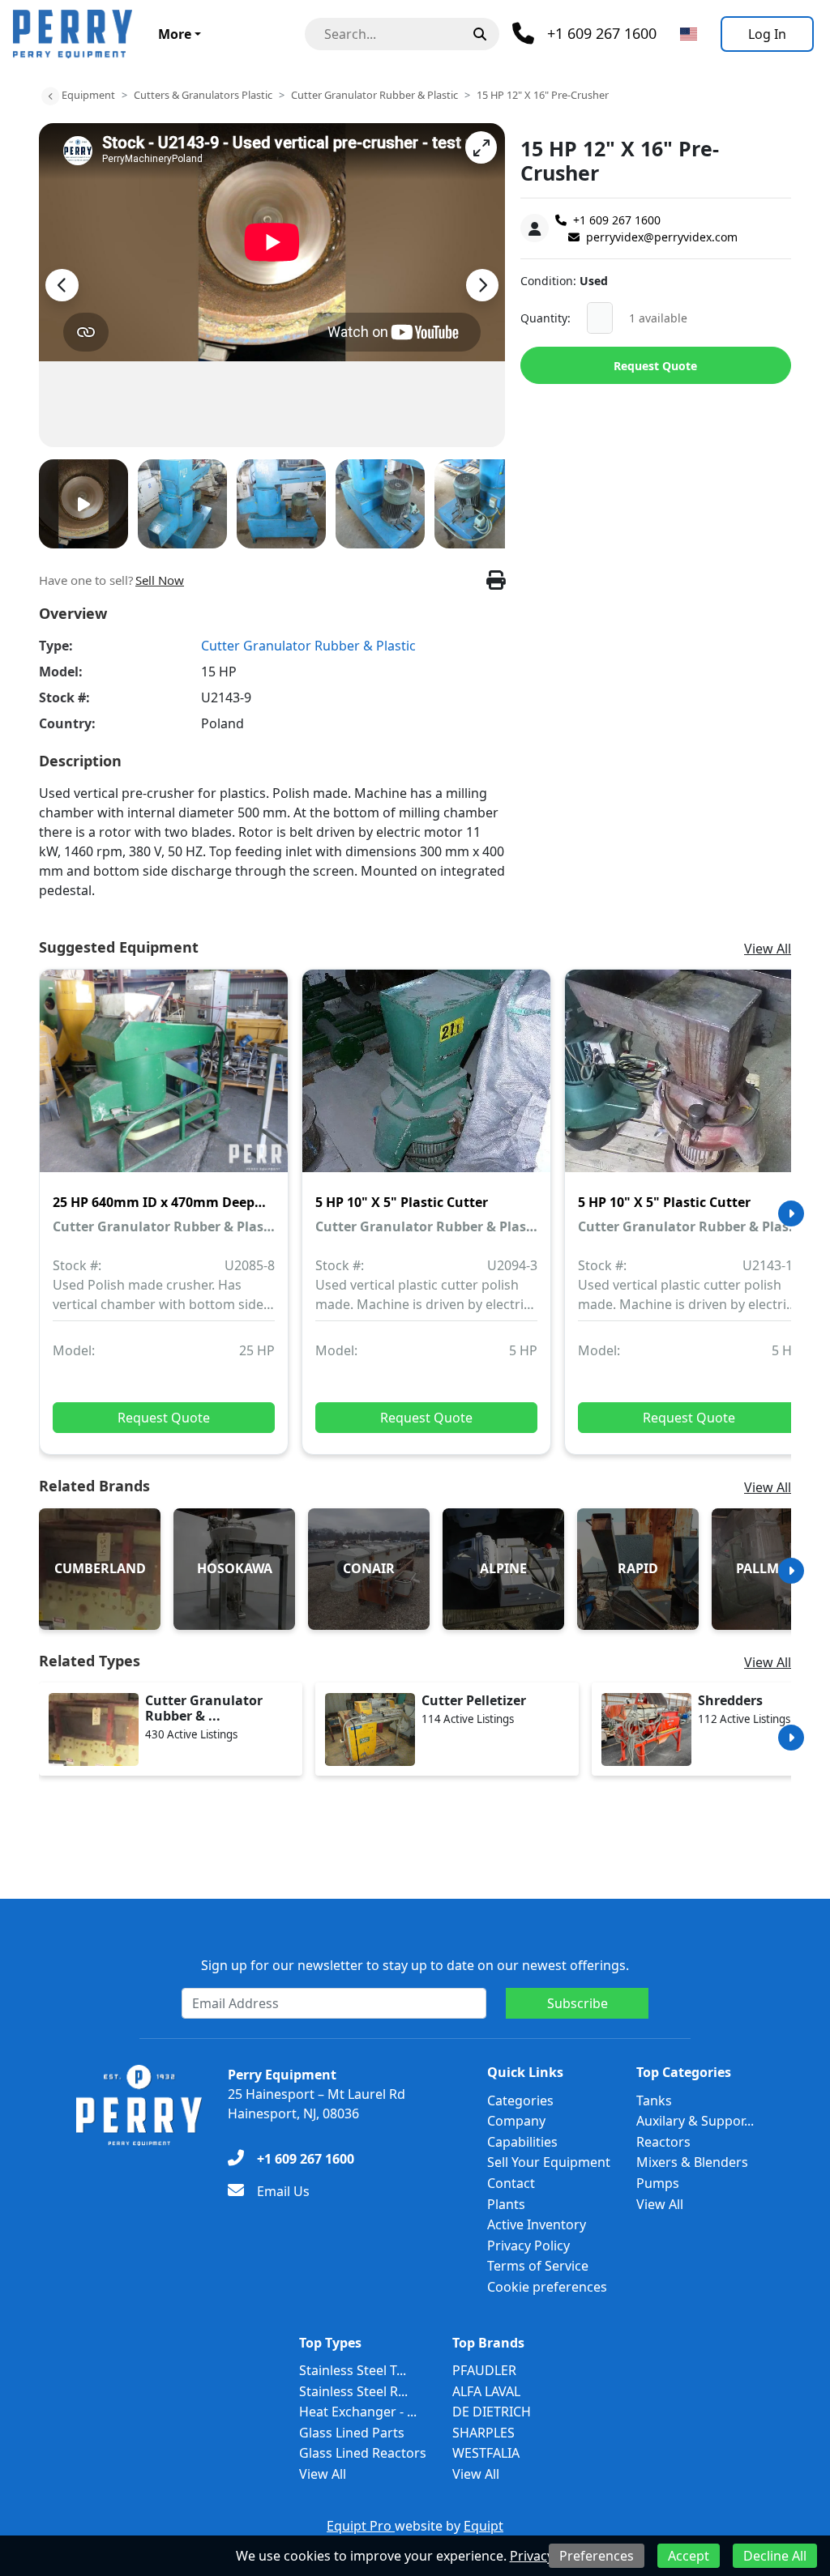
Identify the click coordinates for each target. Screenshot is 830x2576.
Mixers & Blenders (692, 2162)
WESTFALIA (486, 2453)
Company (516, 2121)
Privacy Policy (528, 2245)
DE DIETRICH (492, 2412)
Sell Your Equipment (549, 2162)
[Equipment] (50, 96)
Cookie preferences (547, 2287)
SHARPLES (483, 2433)
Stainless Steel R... (353, 2391)
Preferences (597, 2556)
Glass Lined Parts (352, 2433)
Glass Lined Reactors (363, 2453)
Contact (511, 2183)
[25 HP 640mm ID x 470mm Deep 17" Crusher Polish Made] (164, 1082)
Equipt (483, 2526)
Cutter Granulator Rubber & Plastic (374, 95)
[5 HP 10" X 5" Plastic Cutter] (426, 1082)
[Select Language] (689, 34)
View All (768, 949)
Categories (520, 2100)
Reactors (663, 2142)
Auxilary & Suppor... (695, 2121)
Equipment (88, 95)
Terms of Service (538, 2266)
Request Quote (655, 366)
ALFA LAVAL (486, 2391)
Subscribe (578, 2003)
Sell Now (160, 580)
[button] (481, 147)
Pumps (658, 2183)
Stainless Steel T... (353, 2370)
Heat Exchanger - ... (358, 2412)
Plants (506, 2204)
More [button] (175, 34)
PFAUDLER (484, 2370)
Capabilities (522, 2142)
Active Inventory (537, 2224)
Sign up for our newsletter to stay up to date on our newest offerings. (415, 1965)
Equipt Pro (361, 2526)
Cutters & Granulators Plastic (203, 95)
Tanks (654, 2100)
